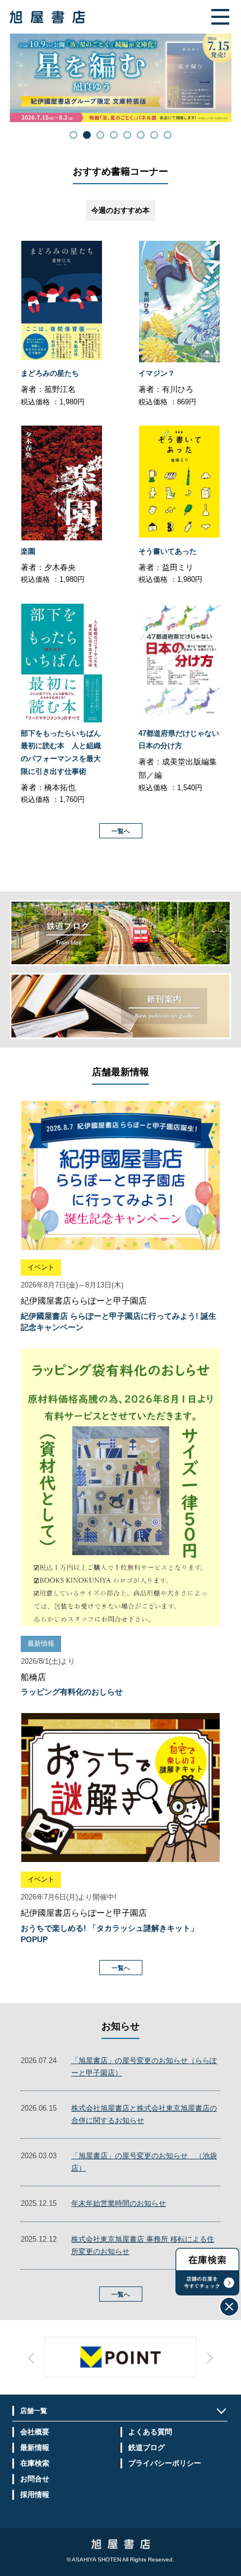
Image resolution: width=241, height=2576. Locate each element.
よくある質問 (150, 2432)
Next (157, 2368)
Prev (84, 2368)
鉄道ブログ (147, 2447)
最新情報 (35, 2447)
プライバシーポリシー (165, 2463)
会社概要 (35, 2432)
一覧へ (121, 831)
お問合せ (35, 2479)
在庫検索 (35, 2463)
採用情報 (35, 2495)
